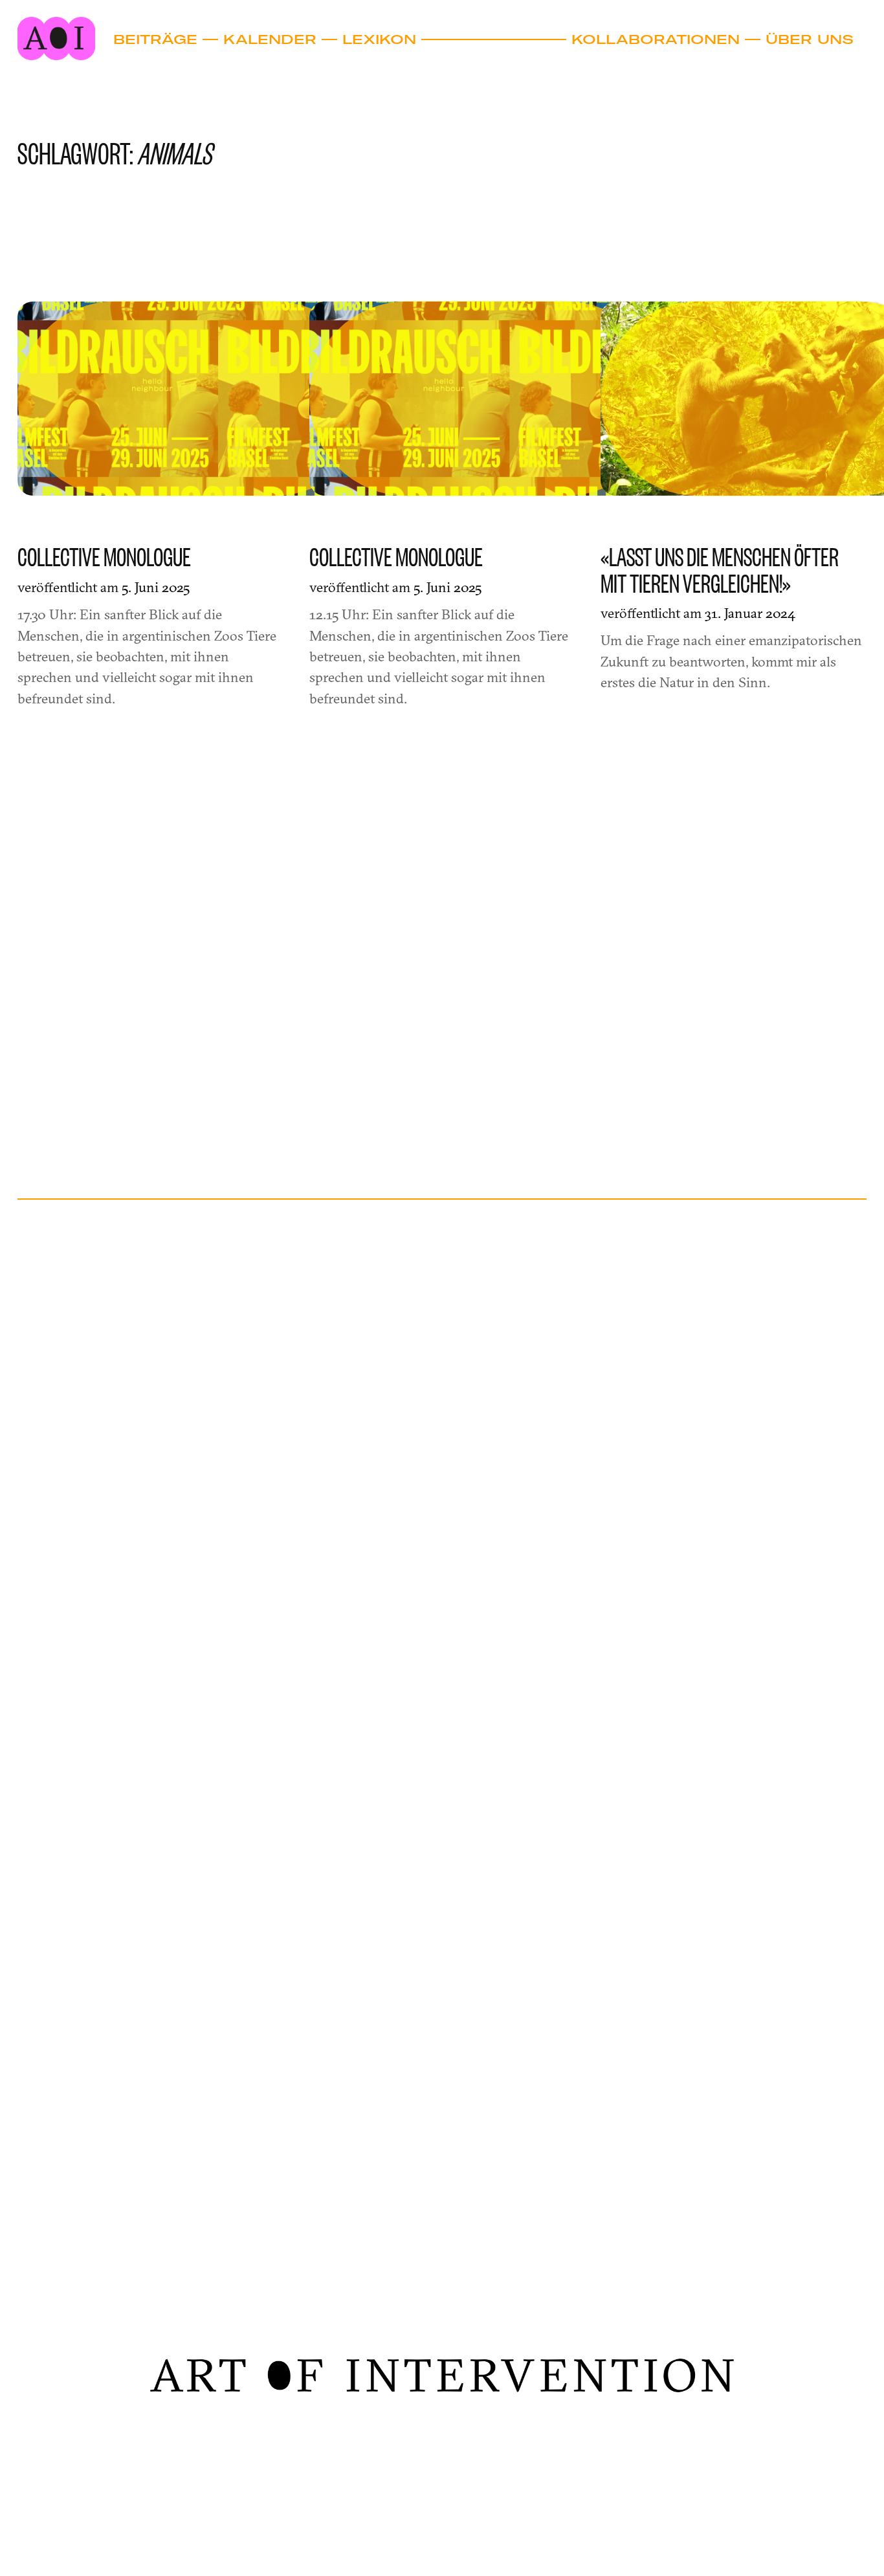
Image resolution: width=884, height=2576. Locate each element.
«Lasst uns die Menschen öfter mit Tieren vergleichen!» (720, 570)
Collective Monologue (104, 557)
